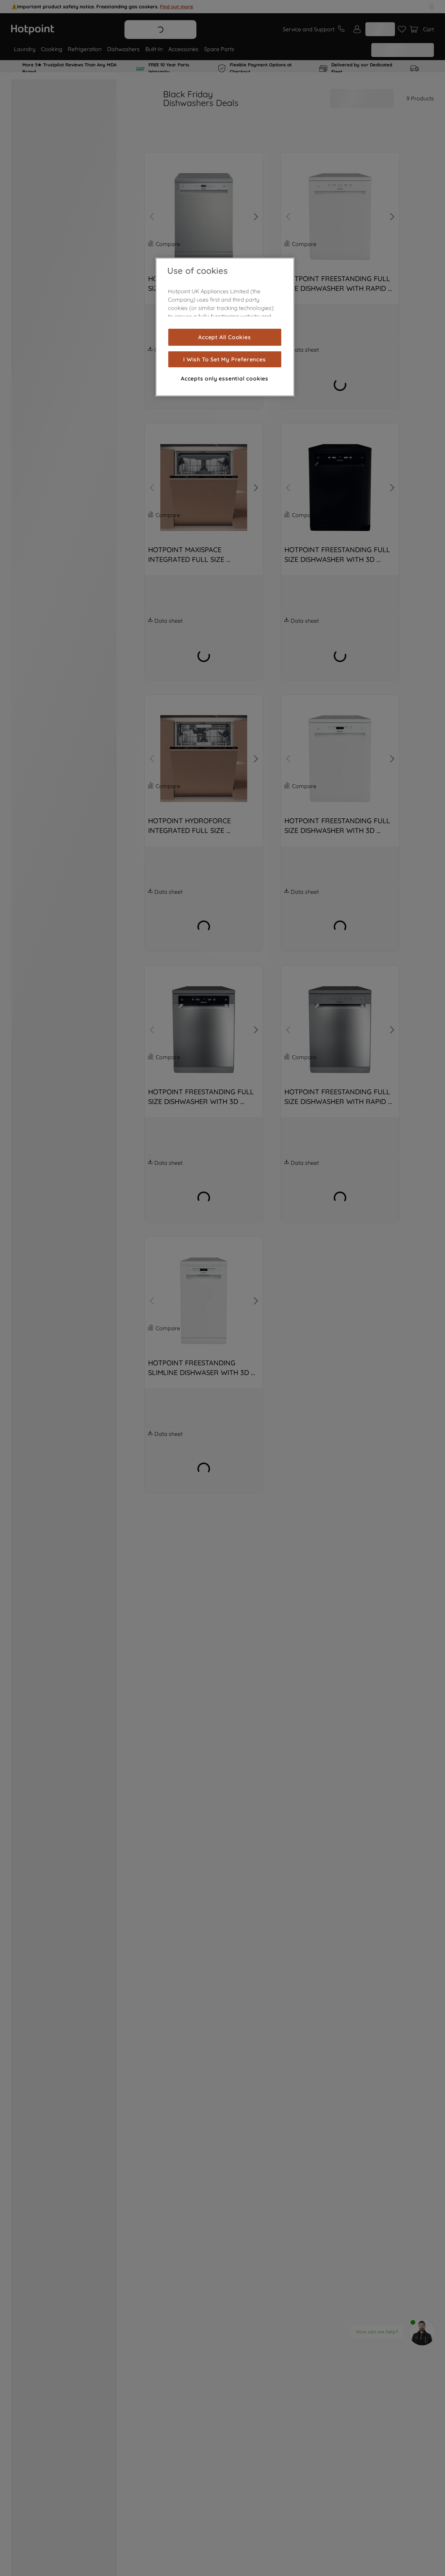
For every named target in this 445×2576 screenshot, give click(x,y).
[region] (225, 327)
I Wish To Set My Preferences (224, 359)
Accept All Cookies (224, 337)
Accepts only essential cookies (225, 378)
